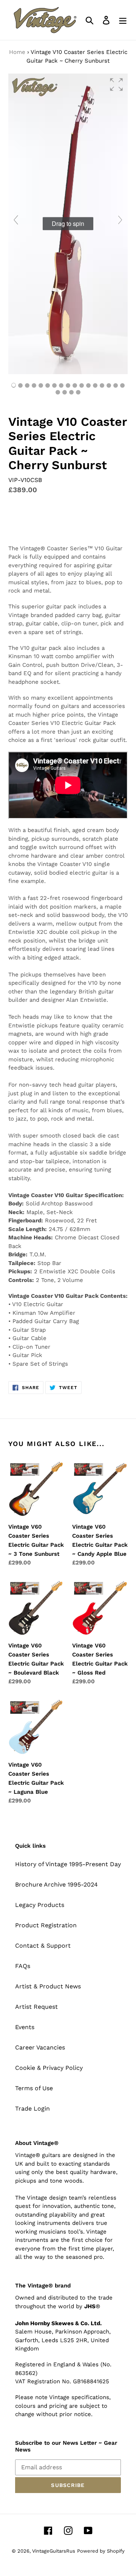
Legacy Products (40, 1905)
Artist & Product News (48, 1986)
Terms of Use (34, 2088)
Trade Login (32, 2109)
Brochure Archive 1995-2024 (56, 1884)
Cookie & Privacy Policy (49, 2068)
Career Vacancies (40, 2047)
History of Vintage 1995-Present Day (68, 1864)
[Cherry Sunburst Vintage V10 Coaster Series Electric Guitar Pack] (20, 385)
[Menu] (123, 20)
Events (25, 2027)
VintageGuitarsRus (54, 2551)
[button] (116, 84)
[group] (68, 224)
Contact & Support (43, 1946)
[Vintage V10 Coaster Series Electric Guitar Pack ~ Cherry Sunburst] (75, 385)
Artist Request (36, 2007)
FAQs (23, 1966)
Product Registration (46, 1925)
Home (17, 52)
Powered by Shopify (101, 2551)
